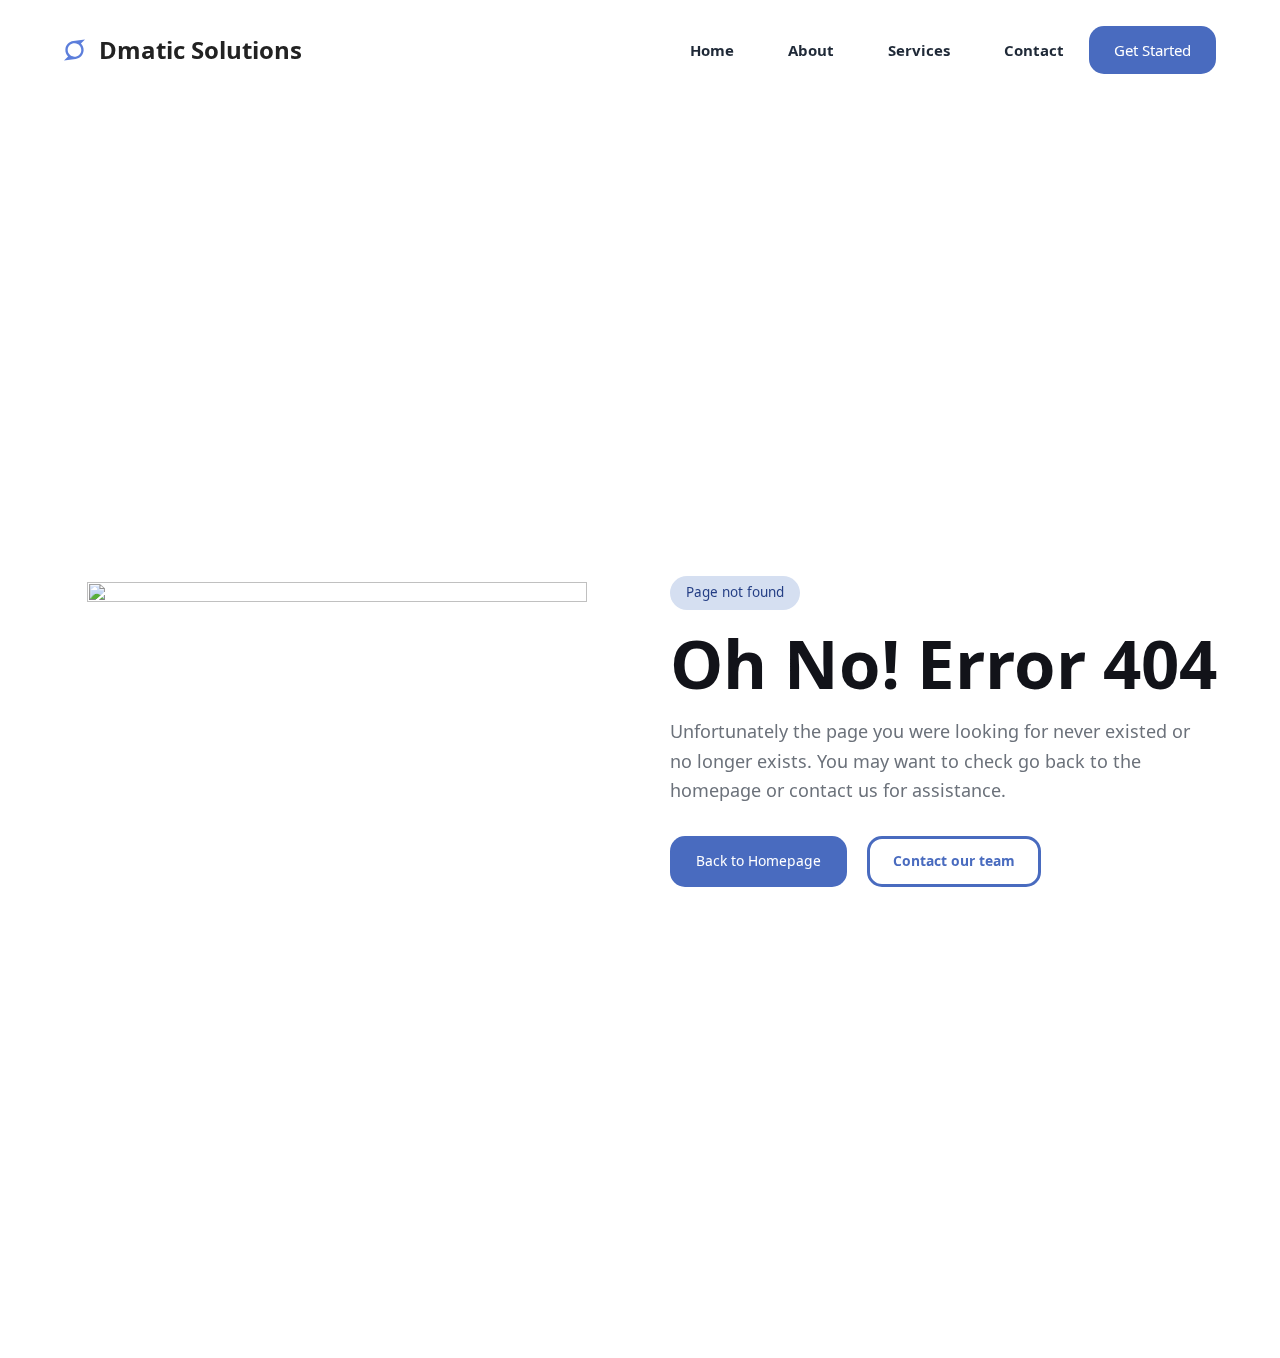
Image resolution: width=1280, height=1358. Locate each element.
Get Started (1152, 50)
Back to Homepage (758, 860)
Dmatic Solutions (200, 49)
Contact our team (954, 860)
